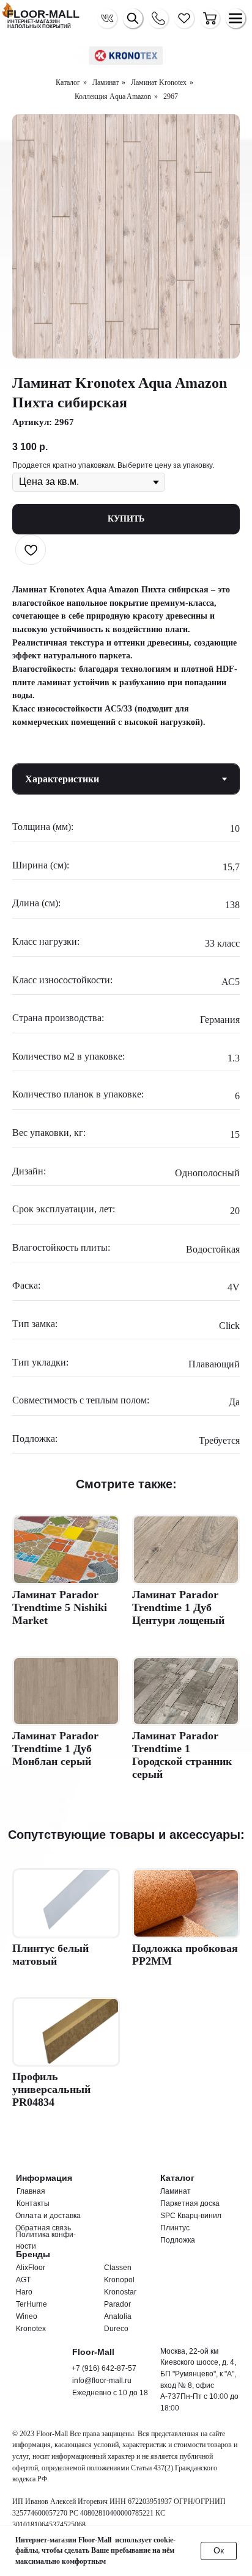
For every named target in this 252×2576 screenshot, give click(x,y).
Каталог (68, 82)
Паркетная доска (190, 2203)
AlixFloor (31, 2268)
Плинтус (175, 2228)
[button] (158, 18)
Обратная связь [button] (43, 2228)
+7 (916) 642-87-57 (104, 2368)
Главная (31, 2191)
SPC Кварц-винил (191, 2216)
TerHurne (31, 2304)
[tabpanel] (126, 1138)
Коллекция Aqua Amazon (113, 96)
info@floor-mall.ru (102, 2381)
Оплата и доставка (48, 2216)
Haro (24, 2292)
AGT (23, 2280)
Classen (118, 2268)
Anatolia (118, 2316)
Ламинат (106, 82)
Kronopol (119, 2280)
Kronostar (120, 2292)
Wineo (27, 2316)
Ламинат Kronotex (159, 82)
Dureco (116, 2329)
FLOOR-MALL (43, 14)
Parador (117, 2304)
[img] (210, 18)
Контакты (33, 2203)
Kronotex (31, 2329)
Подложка (178, 2240)
